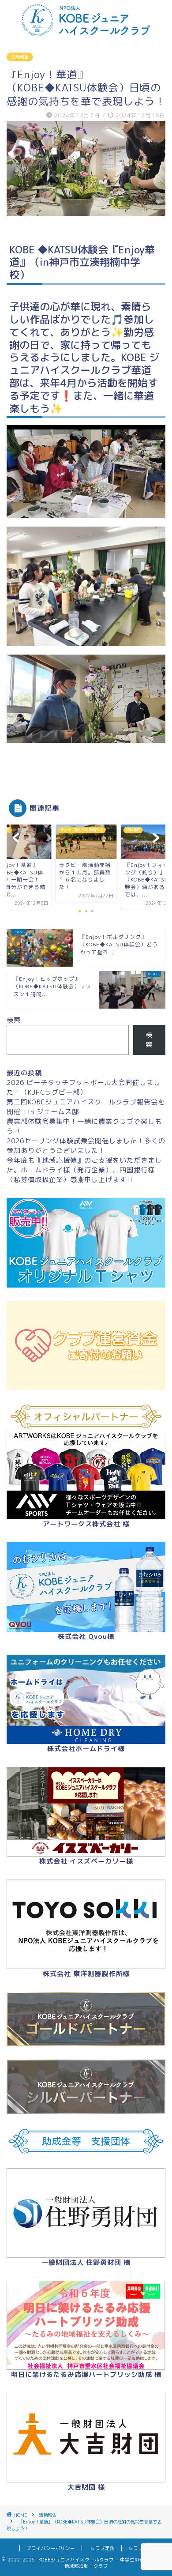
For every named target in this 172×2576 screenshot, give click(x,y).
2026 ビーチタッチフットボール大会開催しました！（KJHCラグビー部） (84, 1087)
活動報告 (20, 57)
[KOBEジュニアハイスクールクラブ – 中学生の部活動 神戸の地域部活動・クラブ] (86, 33)
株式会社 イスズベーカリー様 (86, 1861)
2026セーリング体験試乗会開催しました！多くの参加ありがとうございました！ (86, 1146)
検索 (14, 1020)
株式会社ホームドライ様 (86, 1749)
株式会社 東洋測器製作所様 (86, 1974)
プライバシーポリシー (51, 2548)
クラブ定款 (103, 2548)
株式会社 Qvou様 (86, 1636)
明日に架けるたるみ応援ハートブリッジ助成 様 (86, 2375)
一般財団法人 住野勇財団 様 (86, 2262)
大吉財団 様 (86, 2487)
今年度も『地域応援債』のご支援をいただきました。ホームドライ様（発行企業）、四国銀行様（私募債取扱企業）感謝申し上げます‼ (84, 1170)
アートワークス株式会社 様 (86, 1524)
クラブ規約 (138, 2548)
